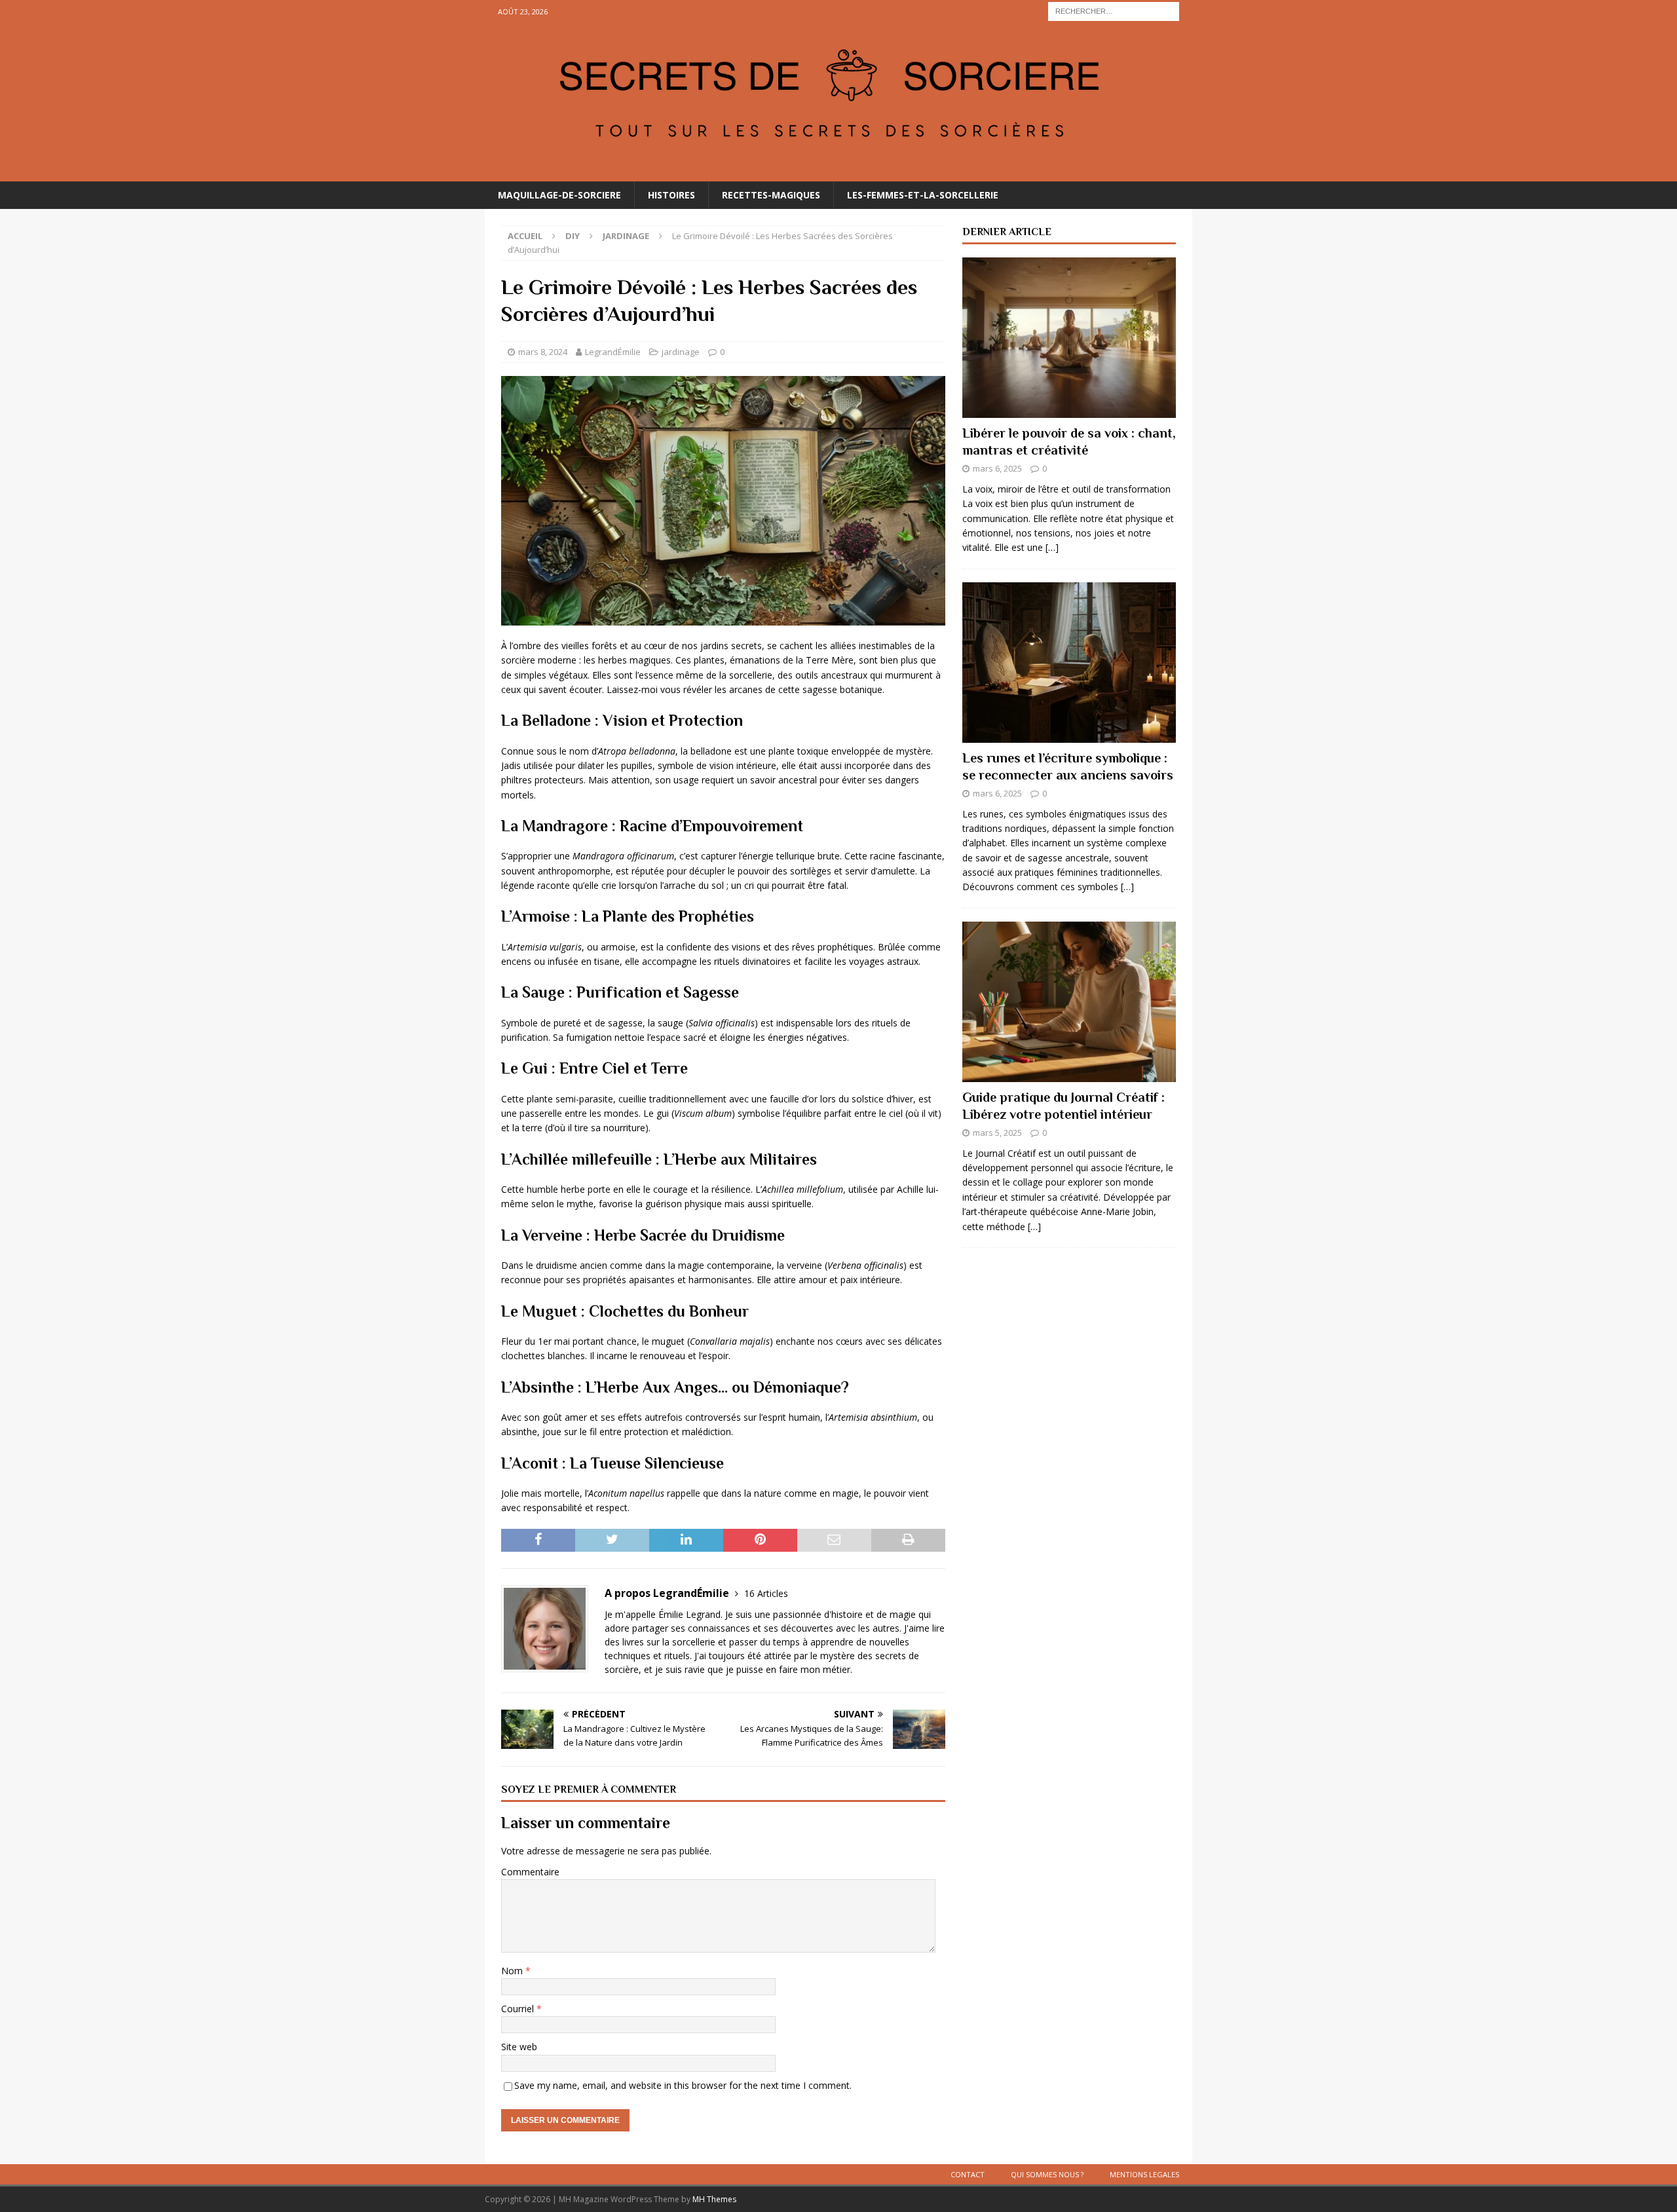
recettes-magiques (771, 195)
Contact (968, 2174)
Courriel (519, 2009)
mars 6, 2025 (997, 468)
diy (573, 236)
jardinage (681, 352)
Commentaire (530, 1872)
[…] (1052, 547)
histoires (671, 195)
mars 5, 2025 (997, 1133)
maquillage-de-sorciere (559, 195)
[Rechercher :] (1114, 10)
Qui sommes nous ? (1047, 2174)
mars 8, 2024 (543, 352)
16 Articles (766, 1593)
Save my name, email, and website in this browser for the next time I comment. (683, 2085)
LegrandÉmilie (613, 352)
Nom (513, 1971)
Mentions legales (1144, 2174)
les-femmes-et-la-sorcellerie (923, 195)
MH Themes (714, 2199)
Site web (519, 2047)
